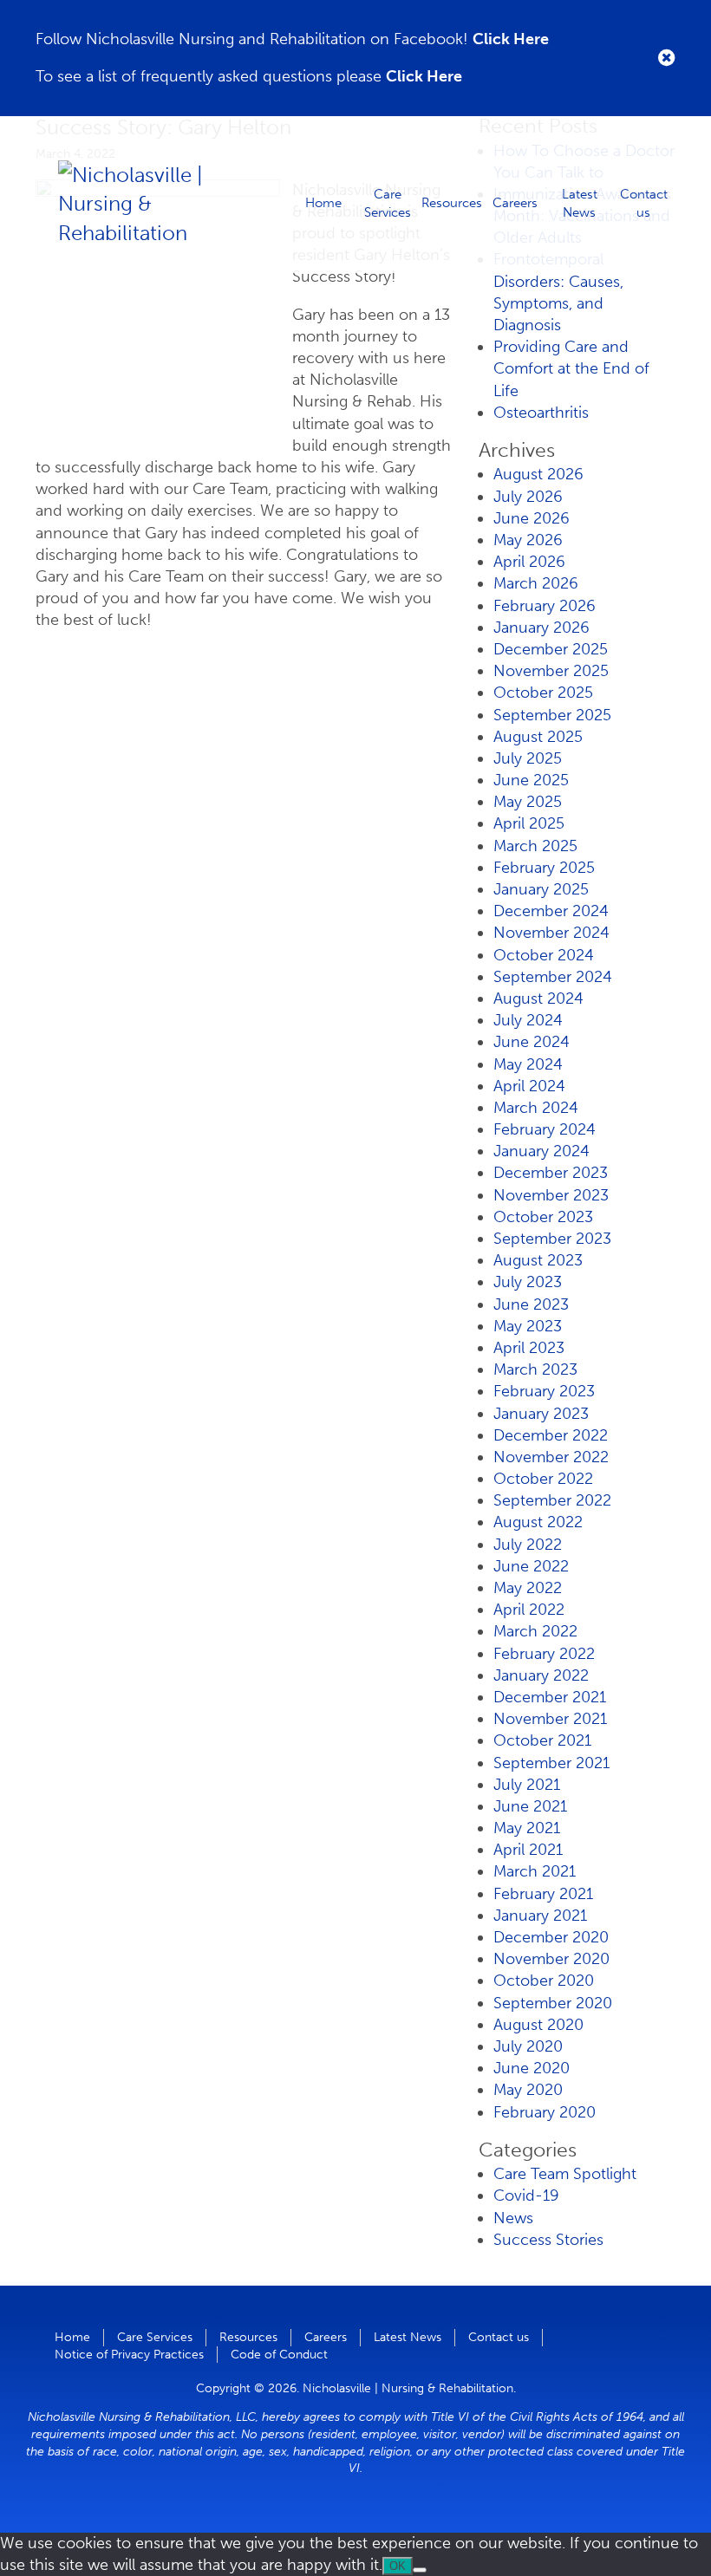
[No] (420, 2570)
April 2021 (528, 1850)
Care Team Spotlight (565, 2174)
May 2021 (527, 1828)
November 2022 (551, 1457)
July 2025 (528, 758)
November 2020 (551, 1959)
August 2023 (538, 1260)
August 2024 (538, 999)
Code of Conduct (279, 2355)
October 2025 (543, 693)
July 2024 (528, 1020)
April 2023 (529, 1348)
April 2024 (529, 1086)
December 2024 (551, 911)
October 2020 (544, 1981)
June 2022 (531, 1566)
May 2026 (528, 540)
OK (398, 2566)
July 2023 (528, 1282)
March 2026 (536, 583)
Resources (452, 203)
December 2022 (551, 1435)
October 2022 (543, 1479)
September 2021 (551, 1763)
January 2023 (541, 1414)
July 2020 (528, 2046)
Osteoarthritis (541, 413)
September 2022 (552, 1500)
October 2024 (544, 955)
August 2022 (538, 1522)
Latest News (580, 202)
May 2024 (528, 1064)
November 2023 (551, 1195)
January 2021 (540, 1916)
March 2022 (535, 1631)
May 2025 (528, 802)
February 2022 (544, 1654)
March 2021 (535, 1871)
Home (323, 203)
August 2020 (538, 2025)
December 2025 (551, 649)
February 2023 (544, 1391)
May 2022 (528, 1588)
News (513, 2218)
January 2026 (541, 628)
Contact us (644, 202)
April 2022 (529, 1610)
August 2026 (538, 474)
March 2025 (535, 846)
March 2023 (535, 1369)
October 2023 (543, 1217)
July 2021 (527, 1785)
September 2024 (553, 977)
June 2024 (532, 1042)
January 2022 (541, 1675)
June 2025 (531, 780)
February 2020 (545, 2112)
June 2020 (532, 2068)
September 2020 (553, 2003)
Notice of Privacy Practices (129, 2355)
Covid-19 (526, 2195)
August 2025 (538, 737)
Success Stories (548, 2240)
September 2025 (552, 715)
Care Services (388, 202)
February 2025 (544, 868)
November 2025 (551, 671)
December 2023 (551, 1173)
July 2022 (528, 1545)
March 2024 (536, 1108)
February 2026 (545, 606)
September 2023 (552, 1239)
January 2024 (541, 1151)
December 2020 (551, 1937)
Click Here (511, 39)
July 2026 (528, 497)
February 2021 (543, 1894)
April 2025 (529, 823)
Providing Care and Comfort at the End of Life (571, 368)
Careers (515, 203)
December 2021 (550, 1697)
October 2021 (542, 1740)
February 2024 (545, 1129)
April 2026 (529, 562)
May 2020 (528, 2090)
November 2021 (550, 1719)
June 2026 (532, 518)
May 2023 (528, 1326)
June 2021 (530, 1806)
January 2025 (541, 889)
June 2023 (531, 1304)
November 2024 (551, 933)
